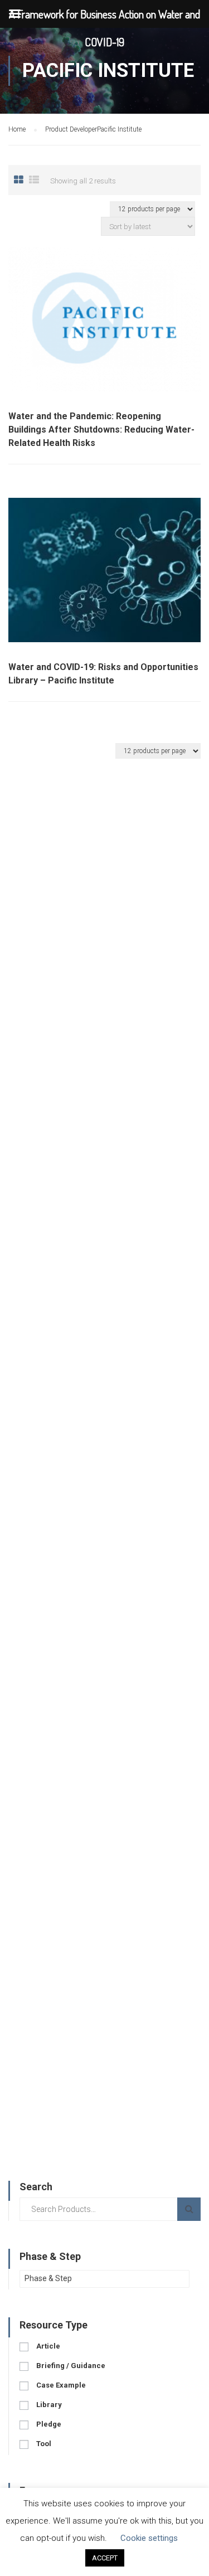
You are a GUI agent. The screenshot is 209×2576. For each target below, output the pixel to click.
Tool (44, 2444)
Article (48, 2346)
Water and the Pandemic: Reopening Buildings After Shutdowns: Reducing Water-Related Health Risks (101, 430)
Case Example (61, 2385)
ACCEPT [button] (105, 2558)
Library (49, 2405)
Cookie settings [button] (149, 2538)
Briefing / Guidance (71, 2366)
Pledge (49, 2424)
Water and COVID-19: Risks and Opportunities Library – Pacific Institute (103, 674)
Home (17, 129)
